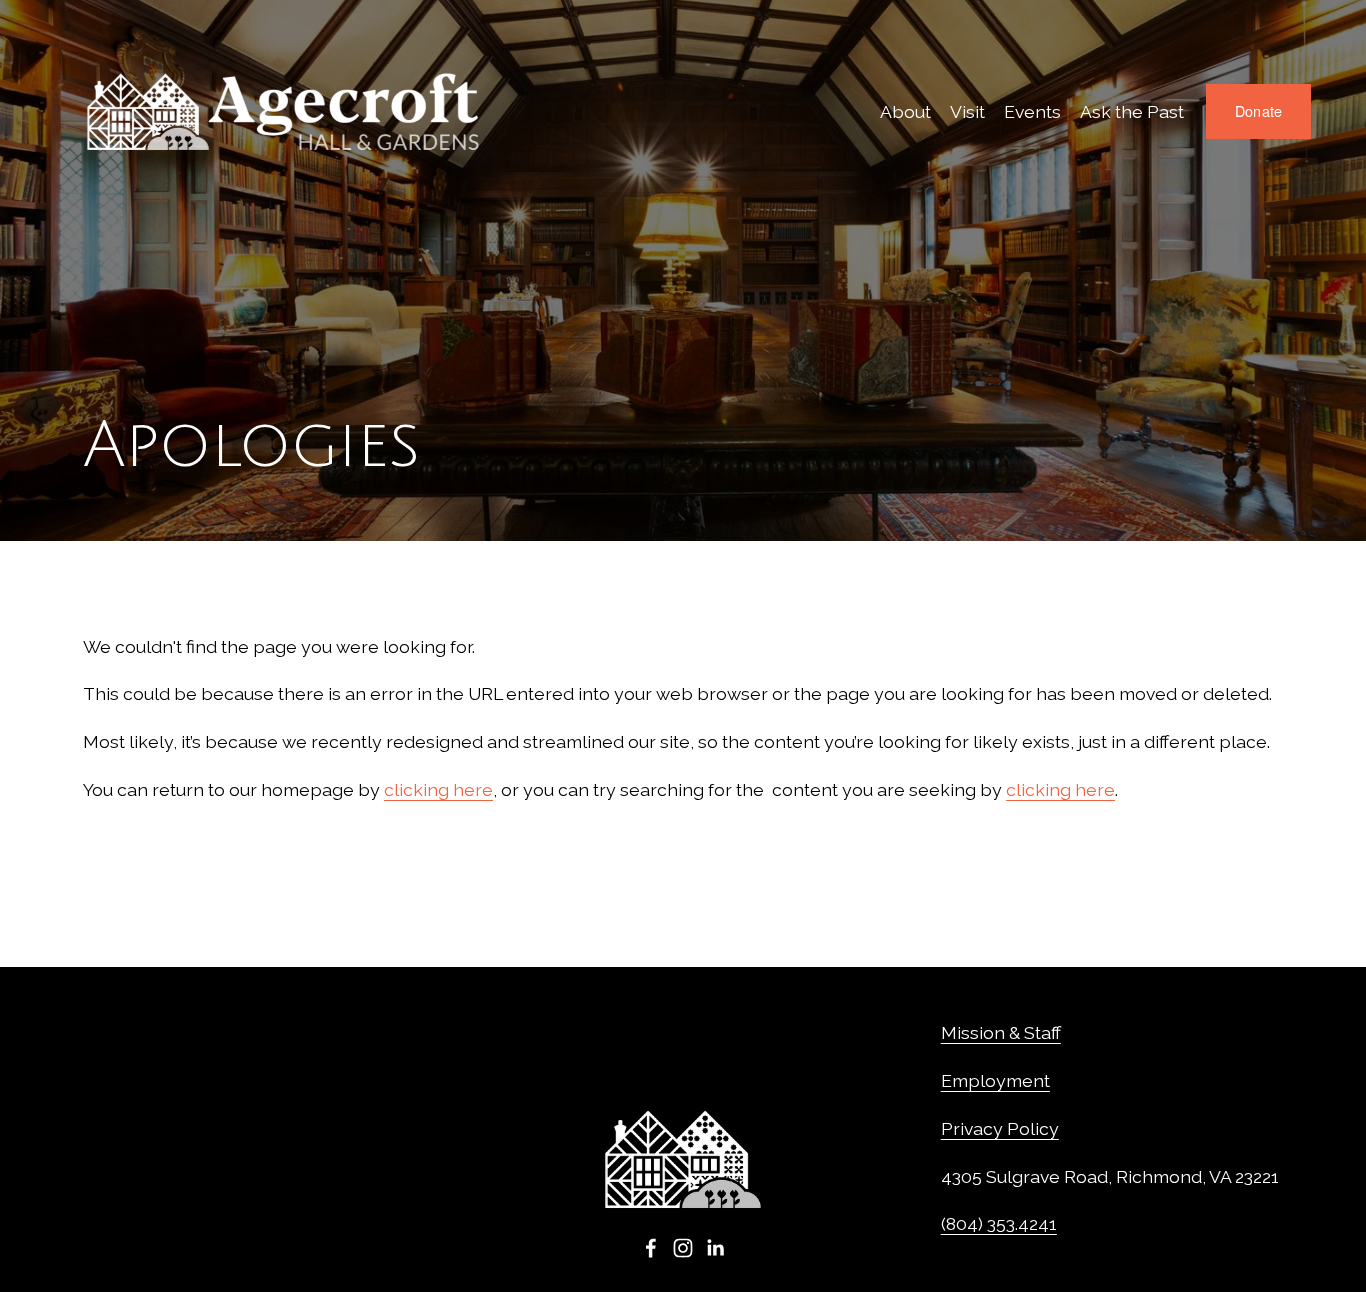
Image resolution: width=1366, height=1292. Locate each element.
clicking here (438, 789)
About (905, 111)
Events (1032, 111)
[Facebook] (651, 1248)
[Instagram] (683, 1248)
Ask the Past (1132, 111)
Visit (967, 111)
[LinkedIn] (715, 1248)
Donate (1259, 111)
